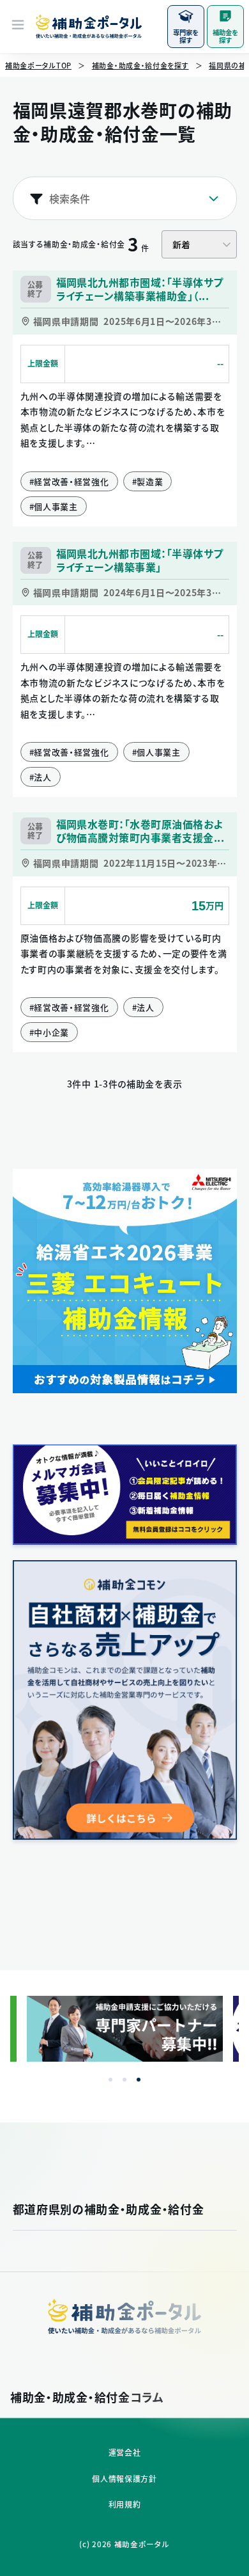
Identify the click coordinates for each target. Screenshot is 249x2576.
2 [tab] (124, 2080)
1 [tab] (110, 2080)
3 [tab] (139, 2080)
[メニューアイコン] (18, 26)
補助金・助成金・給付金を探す (140, 66)
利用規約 (125, 2504)
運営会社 (125, 2453)
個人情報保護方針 (124, 2479)
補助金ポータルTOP (38, 66)
